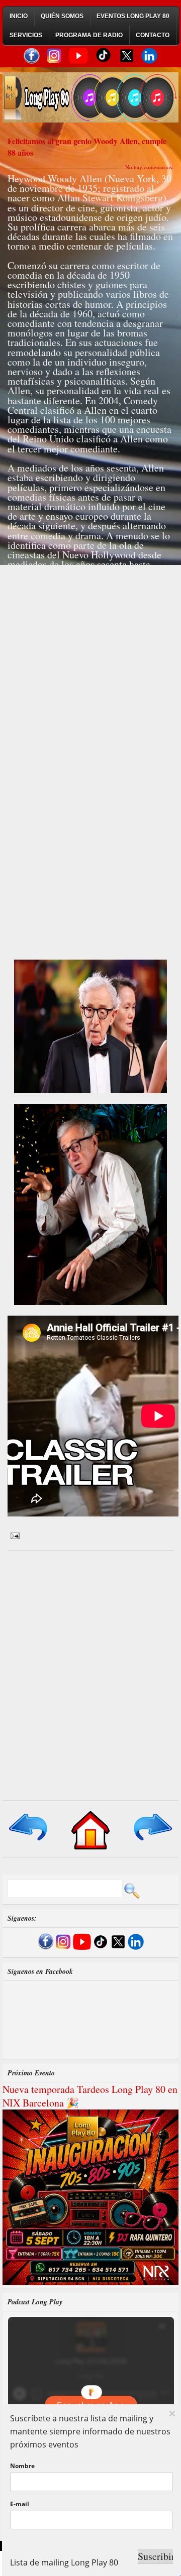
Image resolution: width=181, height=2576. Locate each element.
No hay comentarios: (149, 167)
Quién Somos (62, 16)
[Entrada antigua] (152, 1841)
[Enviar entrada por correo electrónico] (14, 1535)
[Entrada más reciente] (29, 1841)
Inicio (19, 16)
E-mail (20, 2504)
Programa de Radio (89, 35)
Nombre (22, 2466)
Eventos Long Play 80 (133, 16)
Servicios (26, 35)
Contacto (153, 35)
